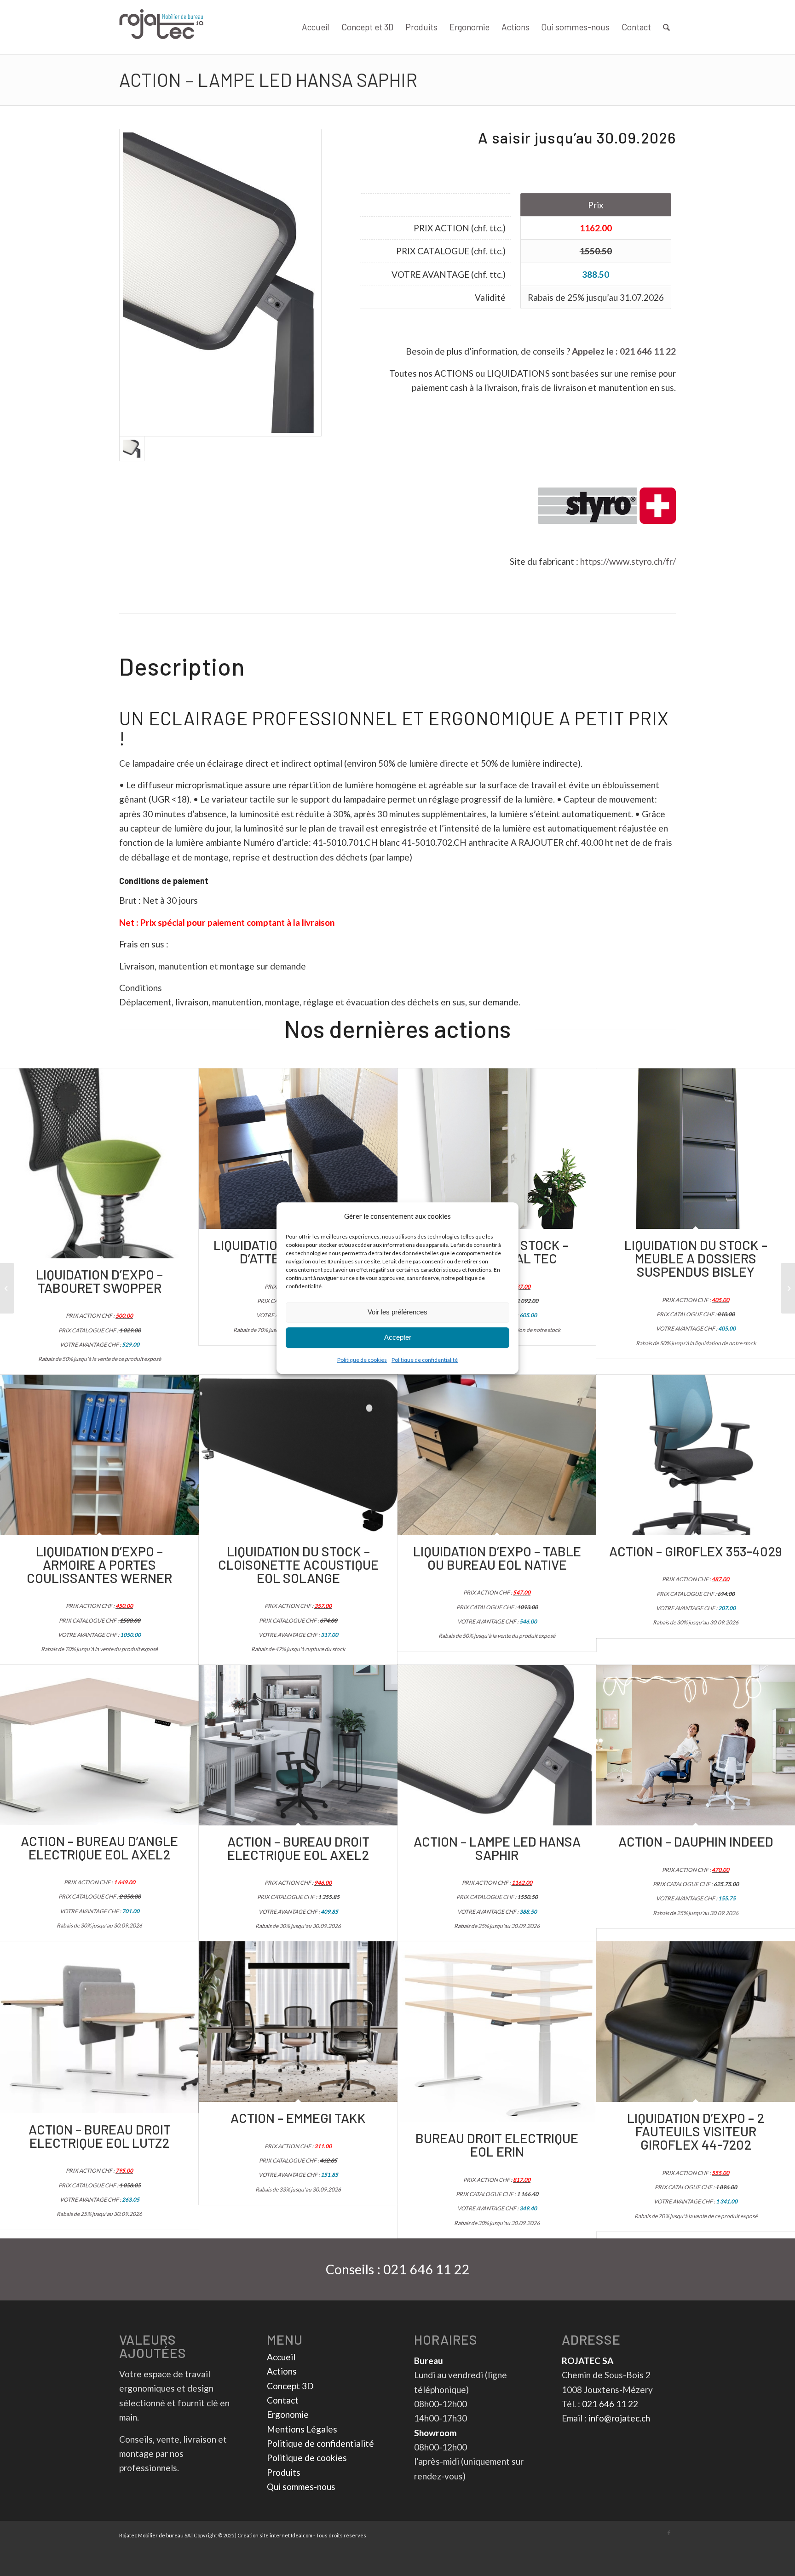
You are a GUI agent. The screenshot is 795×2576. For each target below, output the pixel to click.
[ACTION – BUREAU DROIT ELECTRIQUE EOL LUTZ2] (99, 2027)
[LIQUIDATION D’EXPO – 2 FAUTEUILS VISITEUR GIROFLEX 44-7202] (696, 2022)
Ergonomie (288, 2414)
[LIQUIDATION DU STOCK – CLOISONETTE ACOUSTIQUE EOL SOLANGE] (298, 1455)
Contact (283, 2400)
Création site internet (264, 2535)
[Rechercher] (666, 27)
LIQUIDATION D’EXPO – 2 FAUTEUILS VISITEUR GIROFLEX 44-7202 (696, 2131)
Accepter (398, 1338)
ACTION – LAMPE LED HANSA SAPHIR (268, 80)
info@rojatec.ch (619, 2418)
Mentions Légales (302, 2429)
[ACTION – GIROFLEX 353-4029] (696, 1455)
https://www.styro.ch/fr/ (628, 561)
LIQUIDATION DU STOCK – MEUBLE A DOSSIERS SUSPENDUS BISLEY (696, 1258)
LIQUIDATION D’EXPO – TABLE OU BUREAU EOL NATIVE (497, 1558)
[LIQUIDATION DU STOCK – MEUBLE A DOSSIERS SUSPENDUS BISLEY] (696, 1149)
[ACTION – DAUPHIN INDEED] (696, 1745)
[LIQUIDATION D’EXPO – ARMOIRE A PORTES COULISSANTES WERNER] (99, 1455)
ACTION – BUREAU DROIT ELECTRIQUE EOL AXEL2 (298, 1848)
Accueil (281, 2357)
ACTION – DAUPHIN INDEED (696, 1841)
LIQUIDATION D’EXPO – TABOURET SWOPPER (99, 1281)
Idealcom (302, 2535)
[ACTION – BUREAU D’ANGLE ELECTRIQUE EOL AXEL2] (99, 1745)
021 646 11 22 (648, 351)
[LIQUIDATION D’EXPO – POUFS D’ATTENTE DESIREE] (298, 1149)
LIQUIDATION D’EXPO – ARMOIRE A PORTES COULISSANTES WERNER (99, 1564)
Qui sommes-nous (301, 2487)
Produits (284, 2472)
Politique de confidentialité (425, 1360)
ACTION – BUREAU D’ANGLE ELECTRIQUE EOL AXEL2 (99, 1847)
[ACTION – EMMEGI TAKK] (298, 2022)
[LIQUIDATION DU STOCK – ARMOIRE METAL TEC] (497, 1149)
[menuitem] (316, 27)
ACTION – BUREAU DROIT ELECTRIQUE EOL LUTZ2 (100, 2136)
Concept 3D (290, 2386)
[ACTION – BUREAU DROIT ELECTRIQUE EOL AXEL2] (298, 1745)
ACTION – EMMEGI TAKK (298, 2118)
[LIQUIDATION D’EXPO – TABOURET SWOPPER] (99, 1163)
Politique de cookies (362, 1360)
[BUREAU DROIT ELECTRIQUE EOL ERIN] (497, 2032)
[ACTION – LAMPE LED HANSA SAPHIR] (497, 1745)
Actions (282, 2371)
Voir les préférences (397, 1312)
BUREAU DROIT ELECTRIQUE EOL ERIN (497, 2145)
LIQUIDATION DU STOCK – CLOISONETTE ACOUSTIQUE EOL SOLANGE (298, 1564)
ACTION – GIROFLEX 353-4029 (696, 1551)
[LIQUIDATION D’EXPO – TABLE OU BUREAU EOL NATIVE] (497, 1455)
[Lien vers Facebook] (669, 2533)
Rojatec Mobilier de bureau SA (155, 2535)
